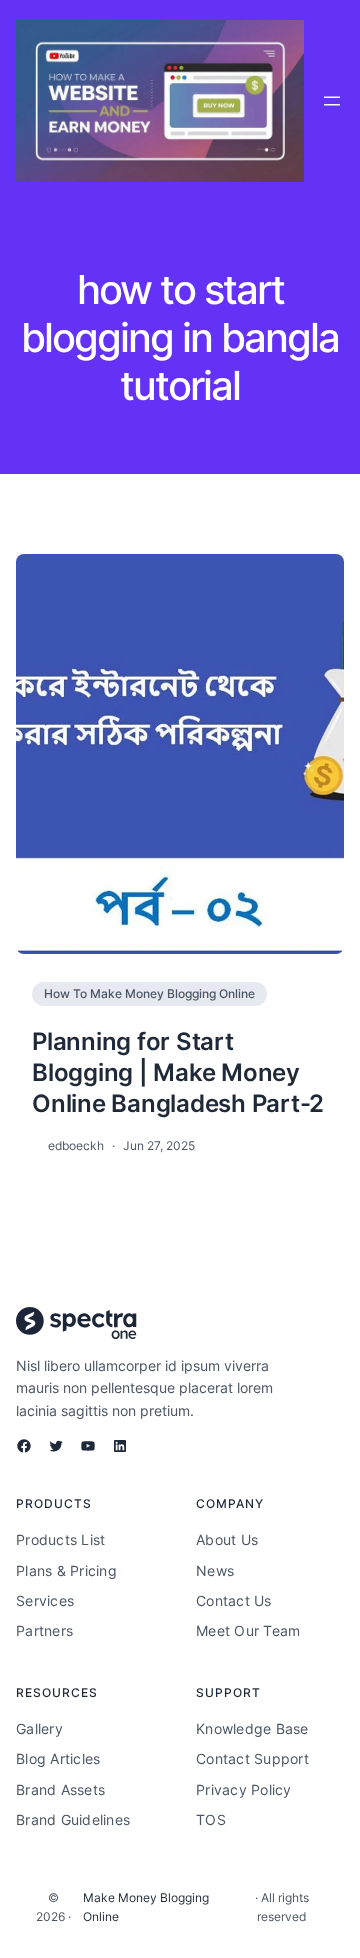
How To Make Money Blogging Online (149, 993)
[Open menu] (332, 101)
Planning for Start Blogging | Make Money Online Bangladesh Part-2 (178, 1072)
